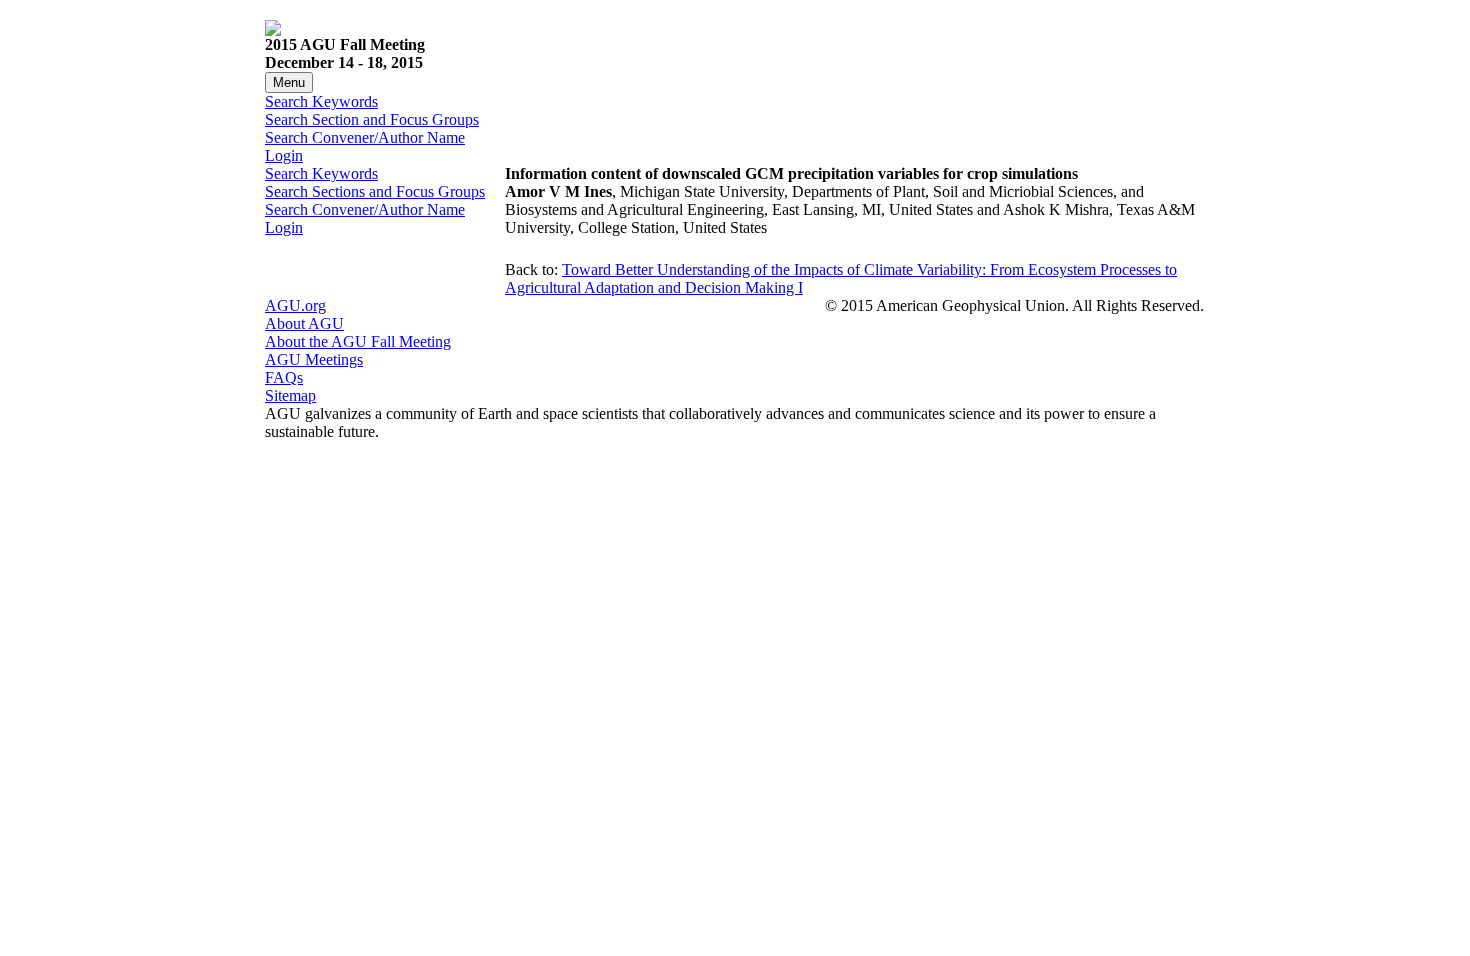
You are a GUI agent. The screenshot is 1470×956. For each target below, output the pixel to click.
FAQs (284, 377)
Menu (289, 82)
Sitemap (290, 395)
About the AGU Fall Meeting (358, 341)
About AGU (304, 323)
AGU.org (295, 305)
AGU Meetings (314, 359)
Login (284, 155)
